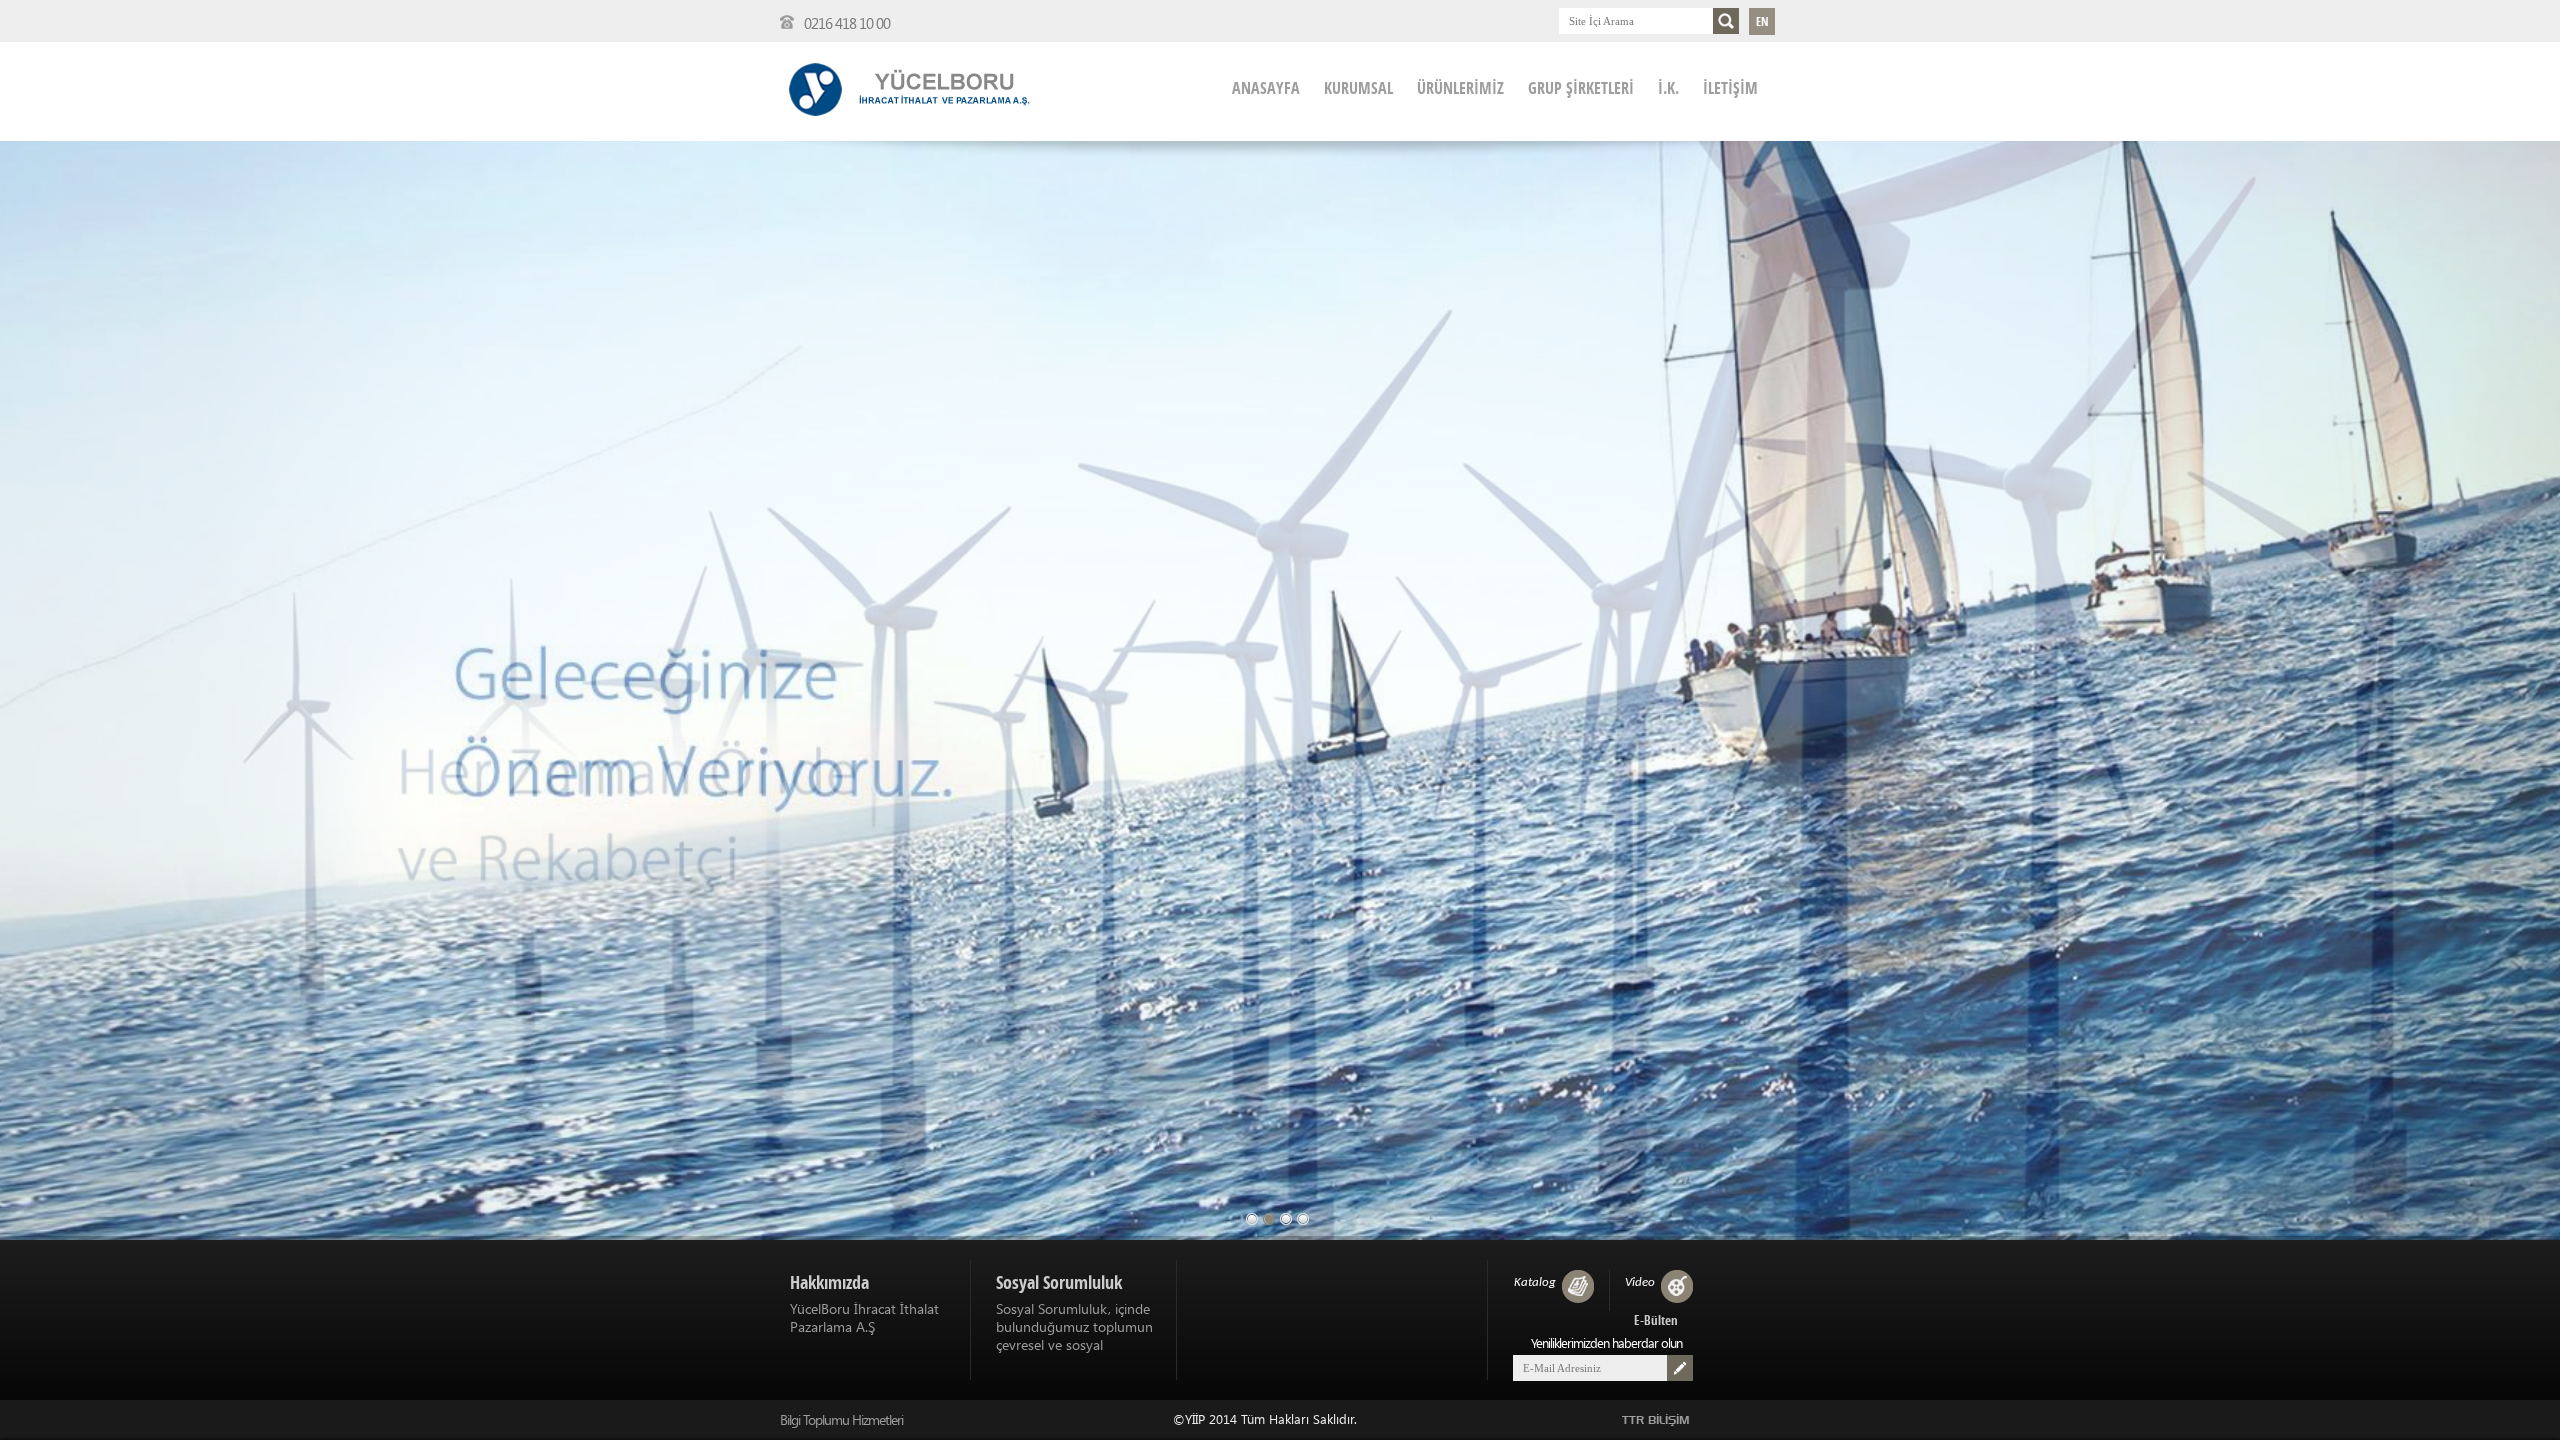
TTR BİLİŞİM (1656, 1420)
